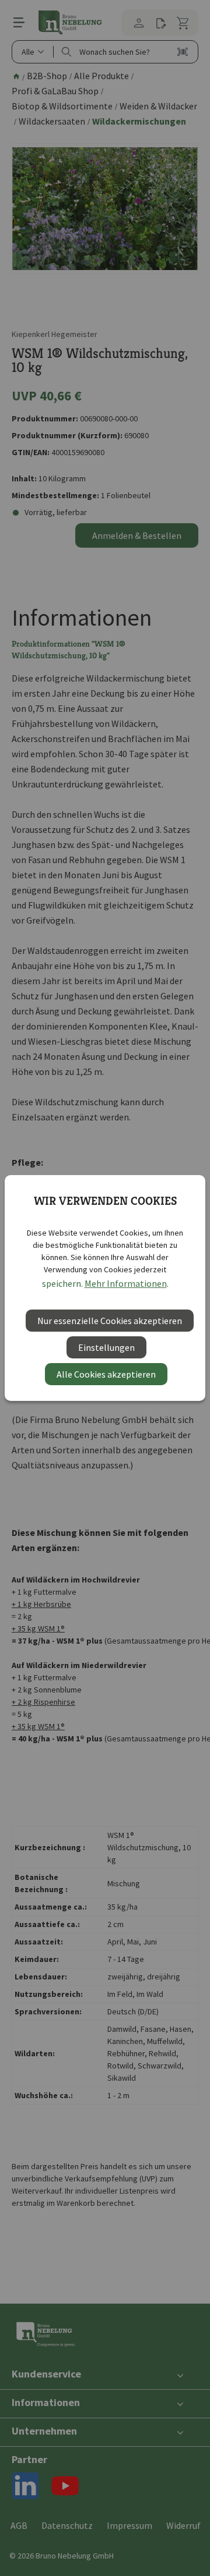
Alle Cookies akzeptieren (106, 1374)
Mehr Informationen (126, 1283)
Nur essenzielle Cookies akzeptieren (110, 1321)
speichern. (62, 1283)
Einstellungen (106, 1347)
